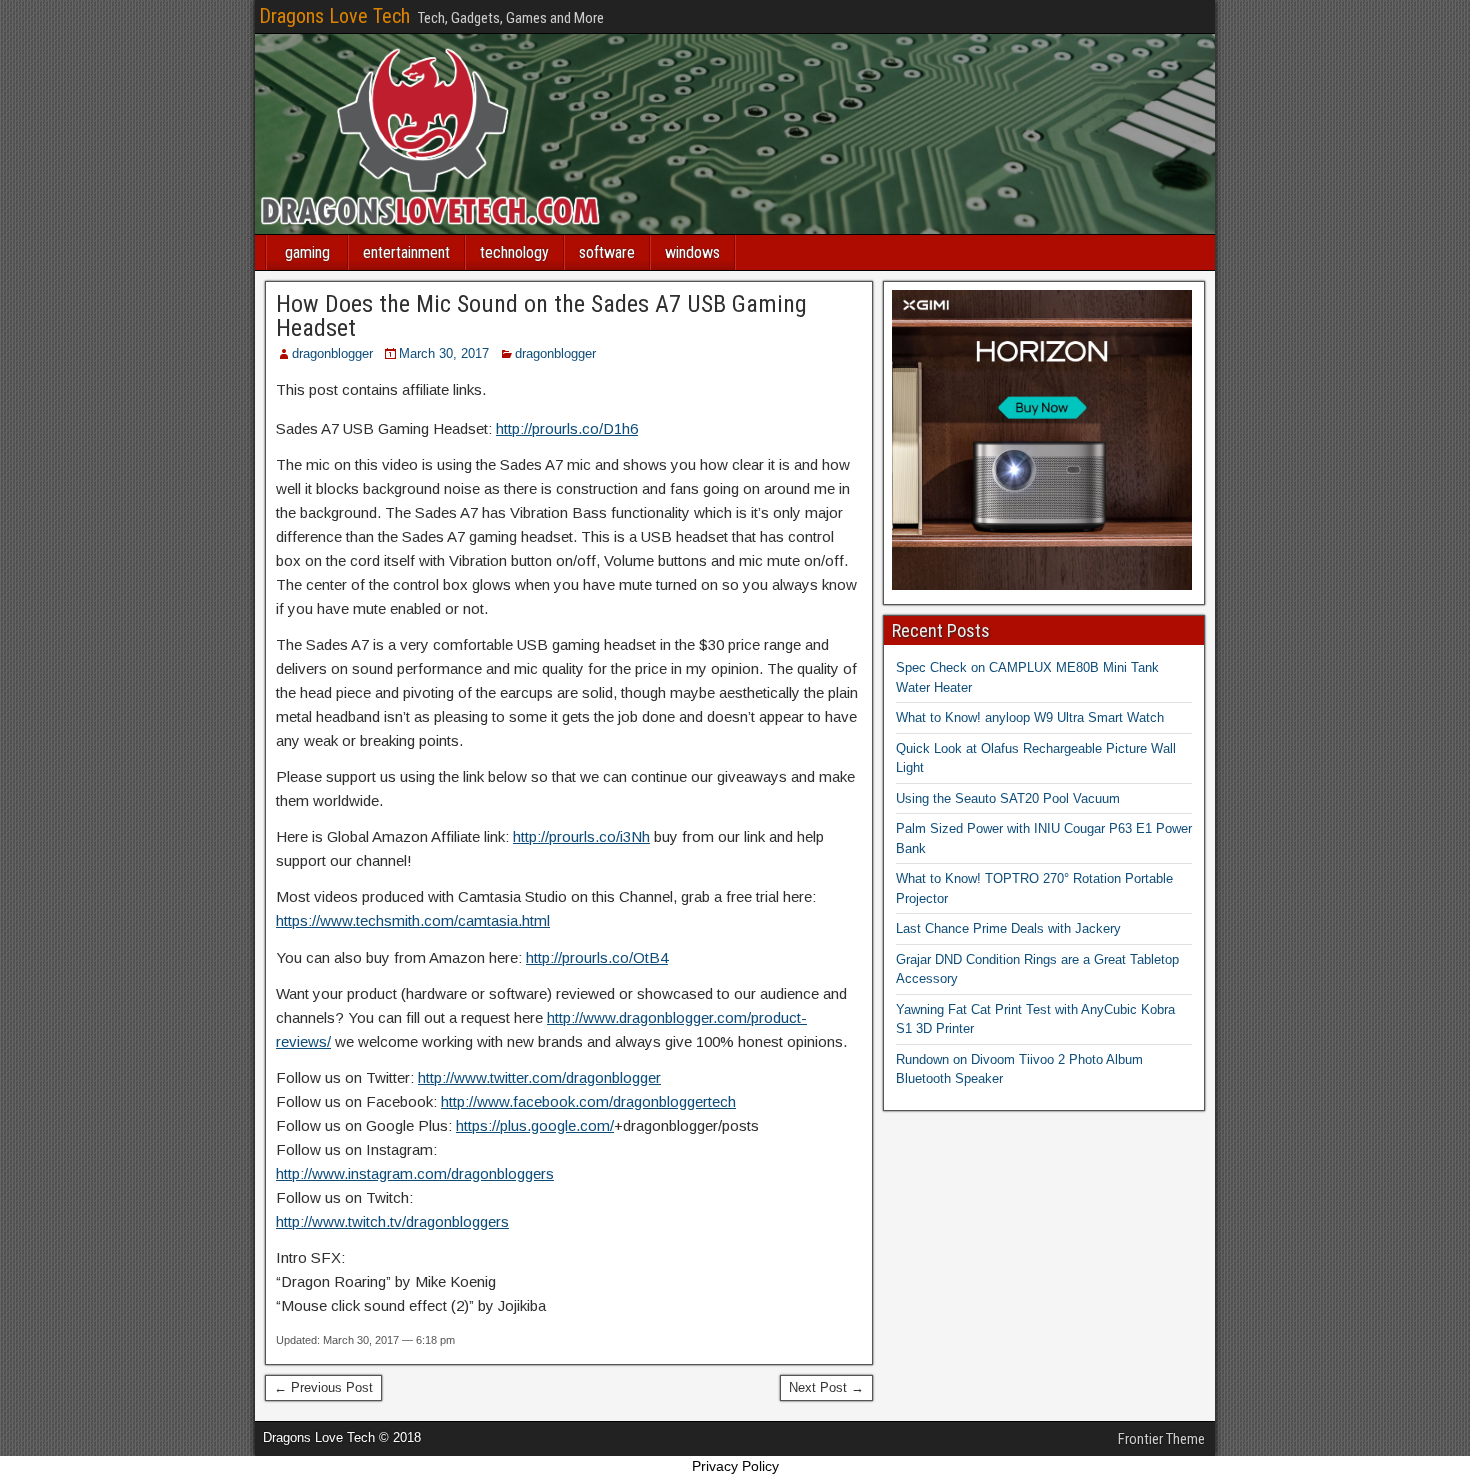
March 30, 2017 (444, 353)
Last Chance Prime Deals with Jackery (1008, 928)
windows (692, 252)
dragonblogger (332, 353)
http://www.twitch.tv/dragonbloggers (392, 1221)
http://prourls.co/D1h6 (567, 428)
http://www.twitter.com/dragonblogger (539, 1077)
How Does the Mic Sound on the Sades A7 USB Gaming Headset (541, 316)
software (607, 252)
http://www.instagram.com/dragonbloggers (415, 1173)
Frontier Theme (1161, 1439)
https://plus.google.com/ (535, 1125)
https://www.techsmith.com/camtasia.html (413, 920)
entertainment (406, 252)
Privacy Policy (735, 1466)
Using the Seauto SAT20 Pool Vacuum (1008, 798)
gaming (307, 252)
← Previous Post (323, 1387)
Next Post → (826, 1387)
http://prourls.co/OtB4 (597, 957)
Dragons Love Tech (334, 16)
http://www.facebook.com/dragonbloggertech (588, 1101)
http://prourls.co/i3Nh (581, 836)
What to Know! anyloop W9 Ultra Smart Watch (1030, 717)
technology (514, 252)
